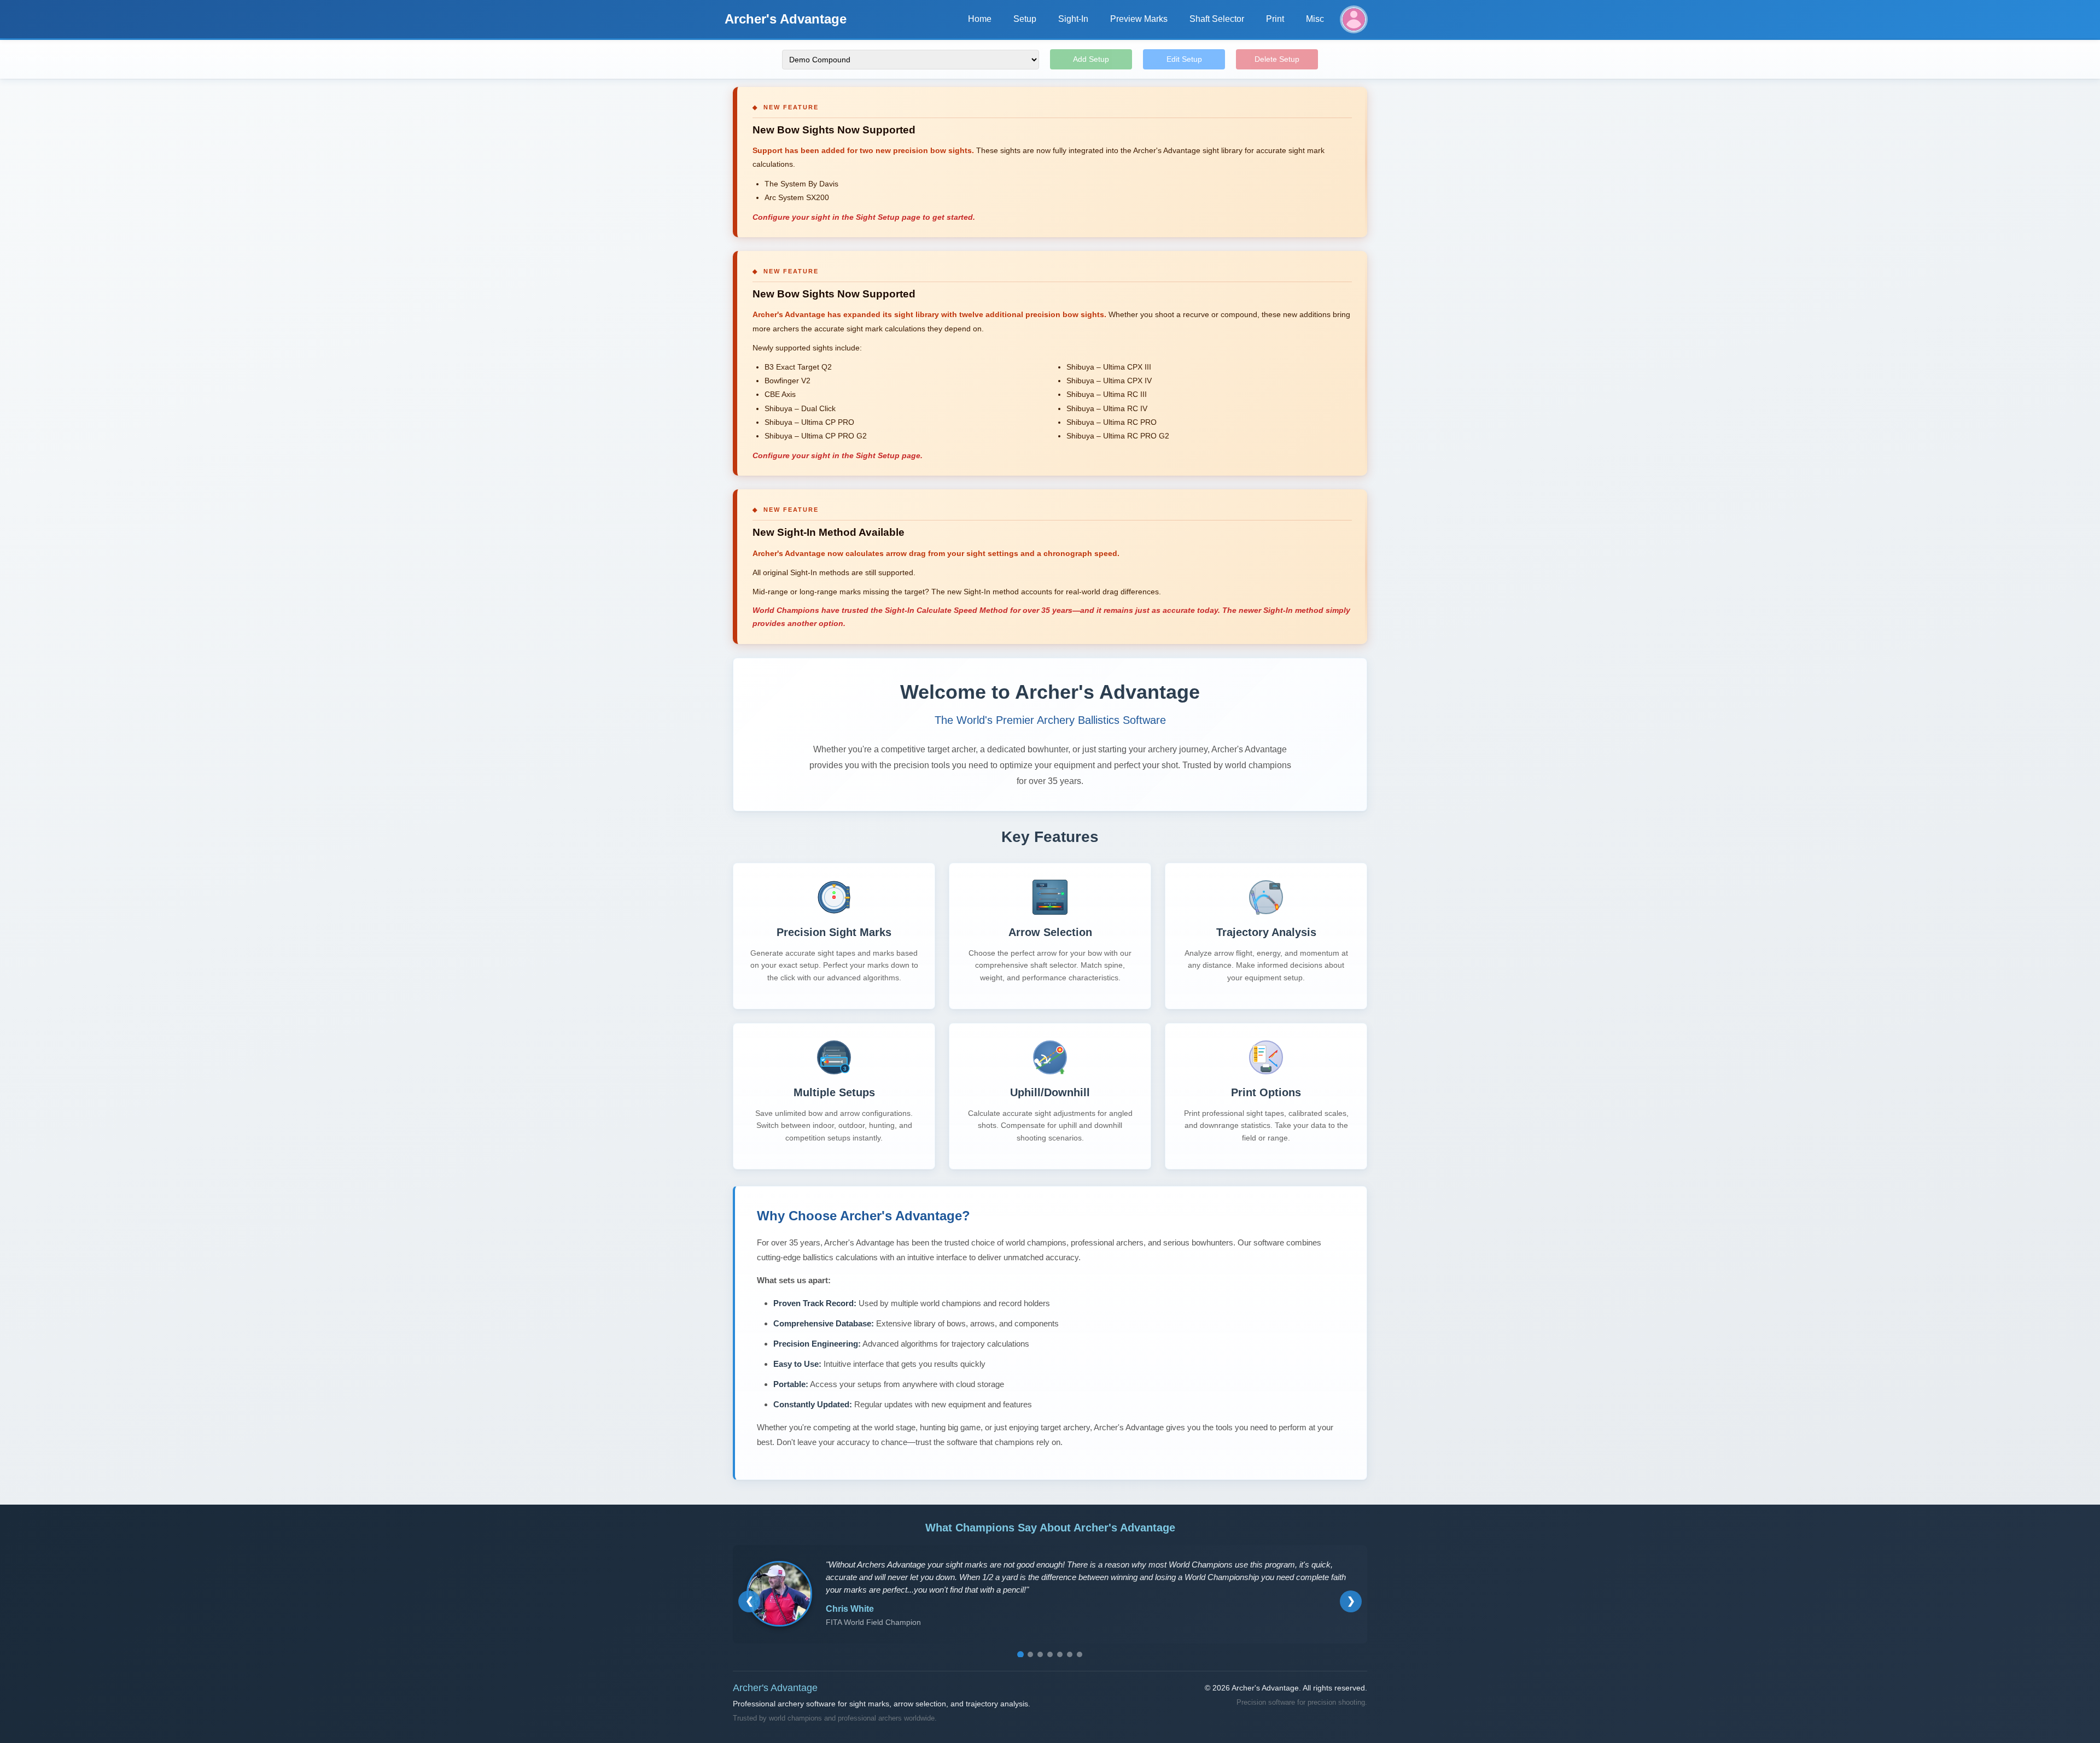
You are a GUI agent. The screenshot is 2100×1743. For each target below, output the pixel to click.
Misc (1315, 19)
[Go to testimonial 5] (1060, 1654)
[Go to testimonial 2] (1030, 1654)
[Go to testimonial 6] (1070, 1654)
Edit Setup (1184, 59)
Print (1275, 19)
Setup (1025, 19)
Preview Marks (1139, 19)
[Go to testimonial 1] (1020, 1654)
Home (980, 19)
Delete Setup (1277, 59)
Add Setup (1091, 59)
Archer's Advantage (786, 19)
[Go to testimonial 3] (1040, 1654)
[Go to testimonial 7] (1080, 1654)
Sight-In (1073, 19)
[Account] (1354, 19)
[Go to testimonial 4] (1050, 1654)
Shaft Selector (1217, 19)
